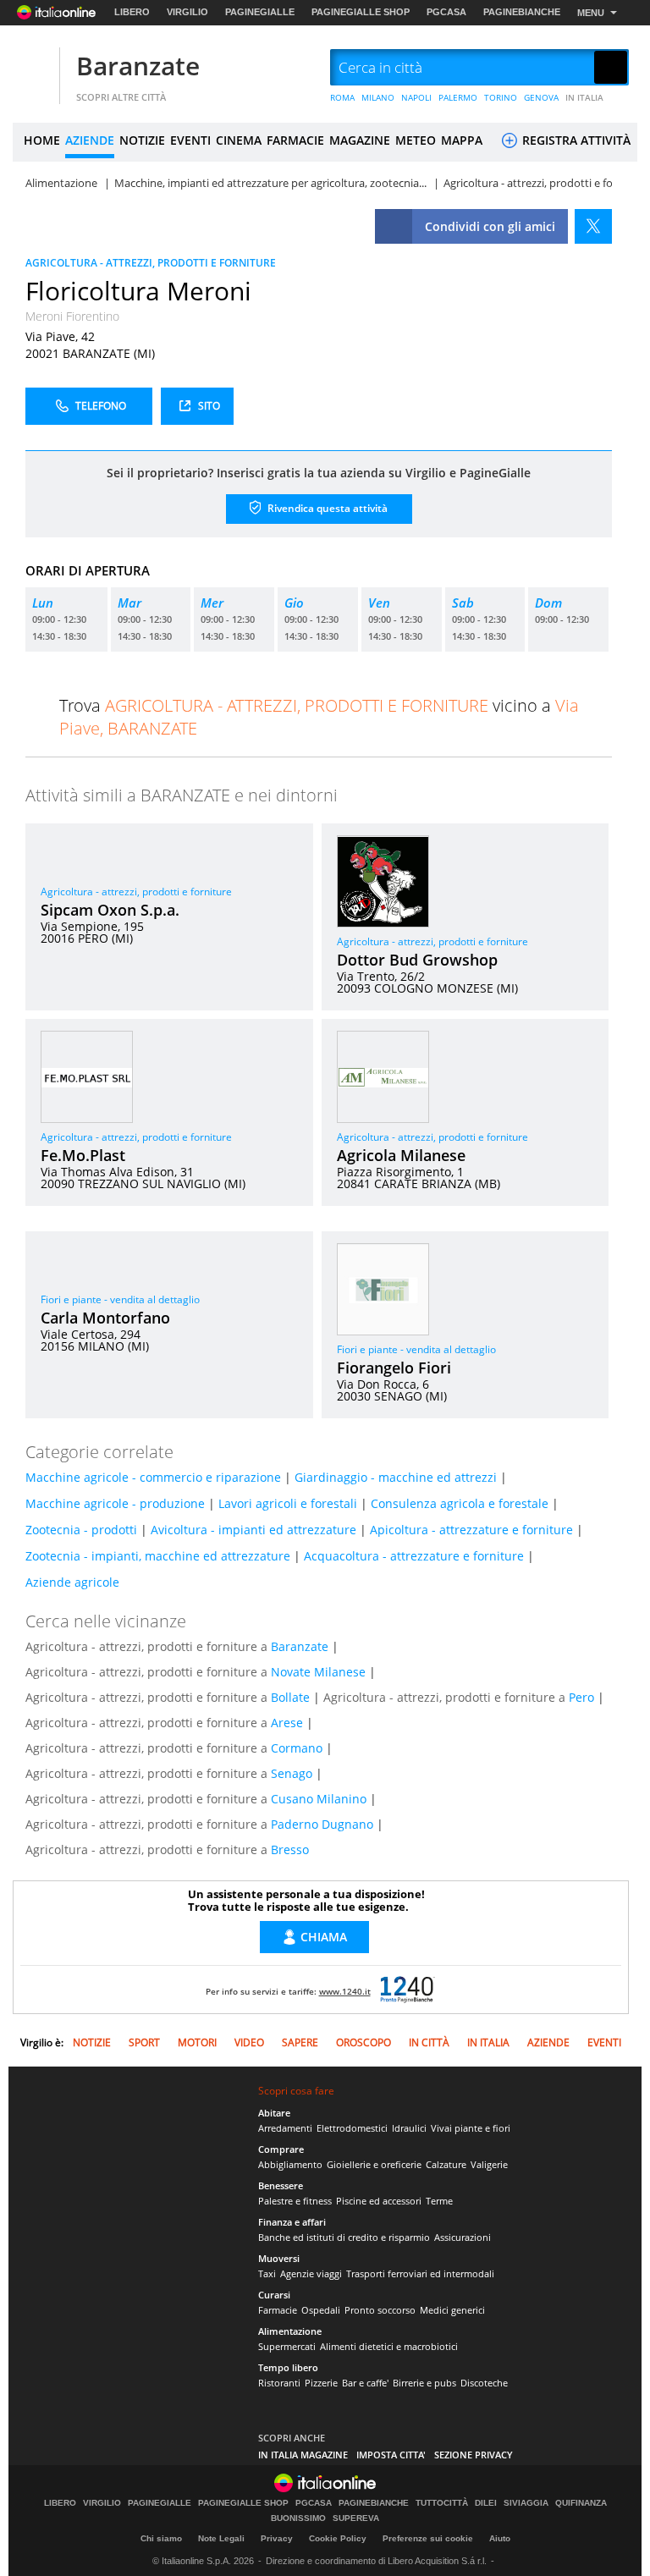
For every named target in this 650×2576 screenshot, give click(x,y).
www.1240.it (345, 1991)
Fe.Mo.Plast (83, 1155)
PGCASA (446, 12)
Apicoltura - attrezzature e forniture (471, 1530)
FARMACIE (295, 140)
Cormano (297, 1748)
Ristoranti (279, 2383)
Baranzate (138, 66)
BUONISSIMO (298, 2518)
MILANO (378, 97)
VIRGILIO (187, 12)
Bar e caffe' (365, 2383)
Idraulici (409, 2128)
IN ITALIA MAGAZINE (303, 2455)
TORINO (501, 97)
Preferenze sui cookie (428, 2538)
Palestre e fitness (295, 2201)
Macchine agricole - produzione (115, 1503)
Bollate (290, 1697)
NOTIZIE (142, 140)
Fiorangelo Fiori (394, 1368)
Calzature (446, 2164)
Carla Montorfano (105, 1318)
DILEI (486, 2503)
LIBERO (132, 12)
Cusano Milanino (319, 1799)
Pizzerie (321, 2383)
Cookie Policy (338, 2538)
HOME (42, 140)
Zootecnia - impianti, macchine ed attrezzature (158, 1556)
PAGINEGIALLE (260, 12)
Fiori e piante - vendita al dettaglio (120, 1299)
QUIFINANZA (581, 2503)
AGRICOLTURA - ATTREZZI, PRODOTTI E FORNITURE (151, 263)
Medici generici (452, 2310)
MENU (591, 13)
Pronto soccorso (380, 2310)
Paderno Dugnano (322, 1824)
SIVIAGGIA (526, 2503)
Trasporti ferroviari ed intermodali (420, 2273)
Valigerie (489, 2164)
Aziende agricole (72, 1582)
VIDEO (249, 2042)
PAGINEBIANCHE (522, 12)
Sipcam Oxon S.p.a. (110, 910)
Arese (287, 1723)
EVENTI (190, 140)
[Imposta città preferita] (34, 68)
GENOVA (541, 97)
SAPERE (300, 2042)
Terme (439, 2201)
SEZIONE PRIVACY (474, 2455)
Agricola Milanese (401, 1155)
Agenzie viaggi (311, 2273)
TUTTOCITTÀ (442, 2503)
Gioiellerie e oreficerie (374, 2164)
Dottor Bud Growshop (417, 960)
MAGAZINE (360, 140)
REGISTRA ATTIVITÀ (575, 140)
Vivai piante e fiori (471, 2128)
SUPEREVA (356, 2518)
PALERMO (458, 97)
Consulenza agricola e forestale (460, 1503)
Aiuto (500, 2538)
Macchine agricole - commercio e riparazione (153, 1477)
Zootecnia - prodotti (81, 1530)
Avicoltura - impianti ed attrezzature (253, 1530)
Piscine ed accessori (379, 2201)
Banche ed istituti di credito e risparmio (344, 2237)
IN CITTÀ (429, 2042)
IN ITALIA (584, 97)
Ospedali (321, 2310)
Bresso (290, 1849)
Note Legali (221, 2538)
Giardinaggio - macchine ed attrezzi (396, 1477)
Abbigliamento (290, 2164)
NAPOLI (416, 97)
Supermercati (287, 2346)
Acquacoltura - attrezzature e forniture (414, 1556)
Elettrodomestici (352, 2128)
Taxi (267, 2273)
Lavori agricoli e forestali (288, 1503)
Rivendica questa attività (326, 507)
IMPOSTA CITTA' (391, 2455)
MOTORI (197, 2042)
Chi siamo (161, 2538)
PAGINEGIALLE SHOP (361, 12)
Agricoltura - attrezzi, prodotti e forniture (136, 892)
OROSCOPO (364, 2042)
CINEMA (239, 140)
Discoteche (484, 2383)
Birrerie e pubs (424, 2383)
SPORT (144, 2042)
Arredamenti (285, 2128)
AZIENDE (90, 140)
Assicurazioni (463, 2237)
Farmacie (278, 2310)
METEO (416, 140)
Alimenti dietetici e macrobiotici (389, 2346)
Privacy (277, 2538)
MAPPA (462, 140)
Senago (292, 1773)
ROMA (342, 97)
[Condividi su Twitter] (593, 226)
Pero (581, 1697)
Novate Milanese (318, 1672)
